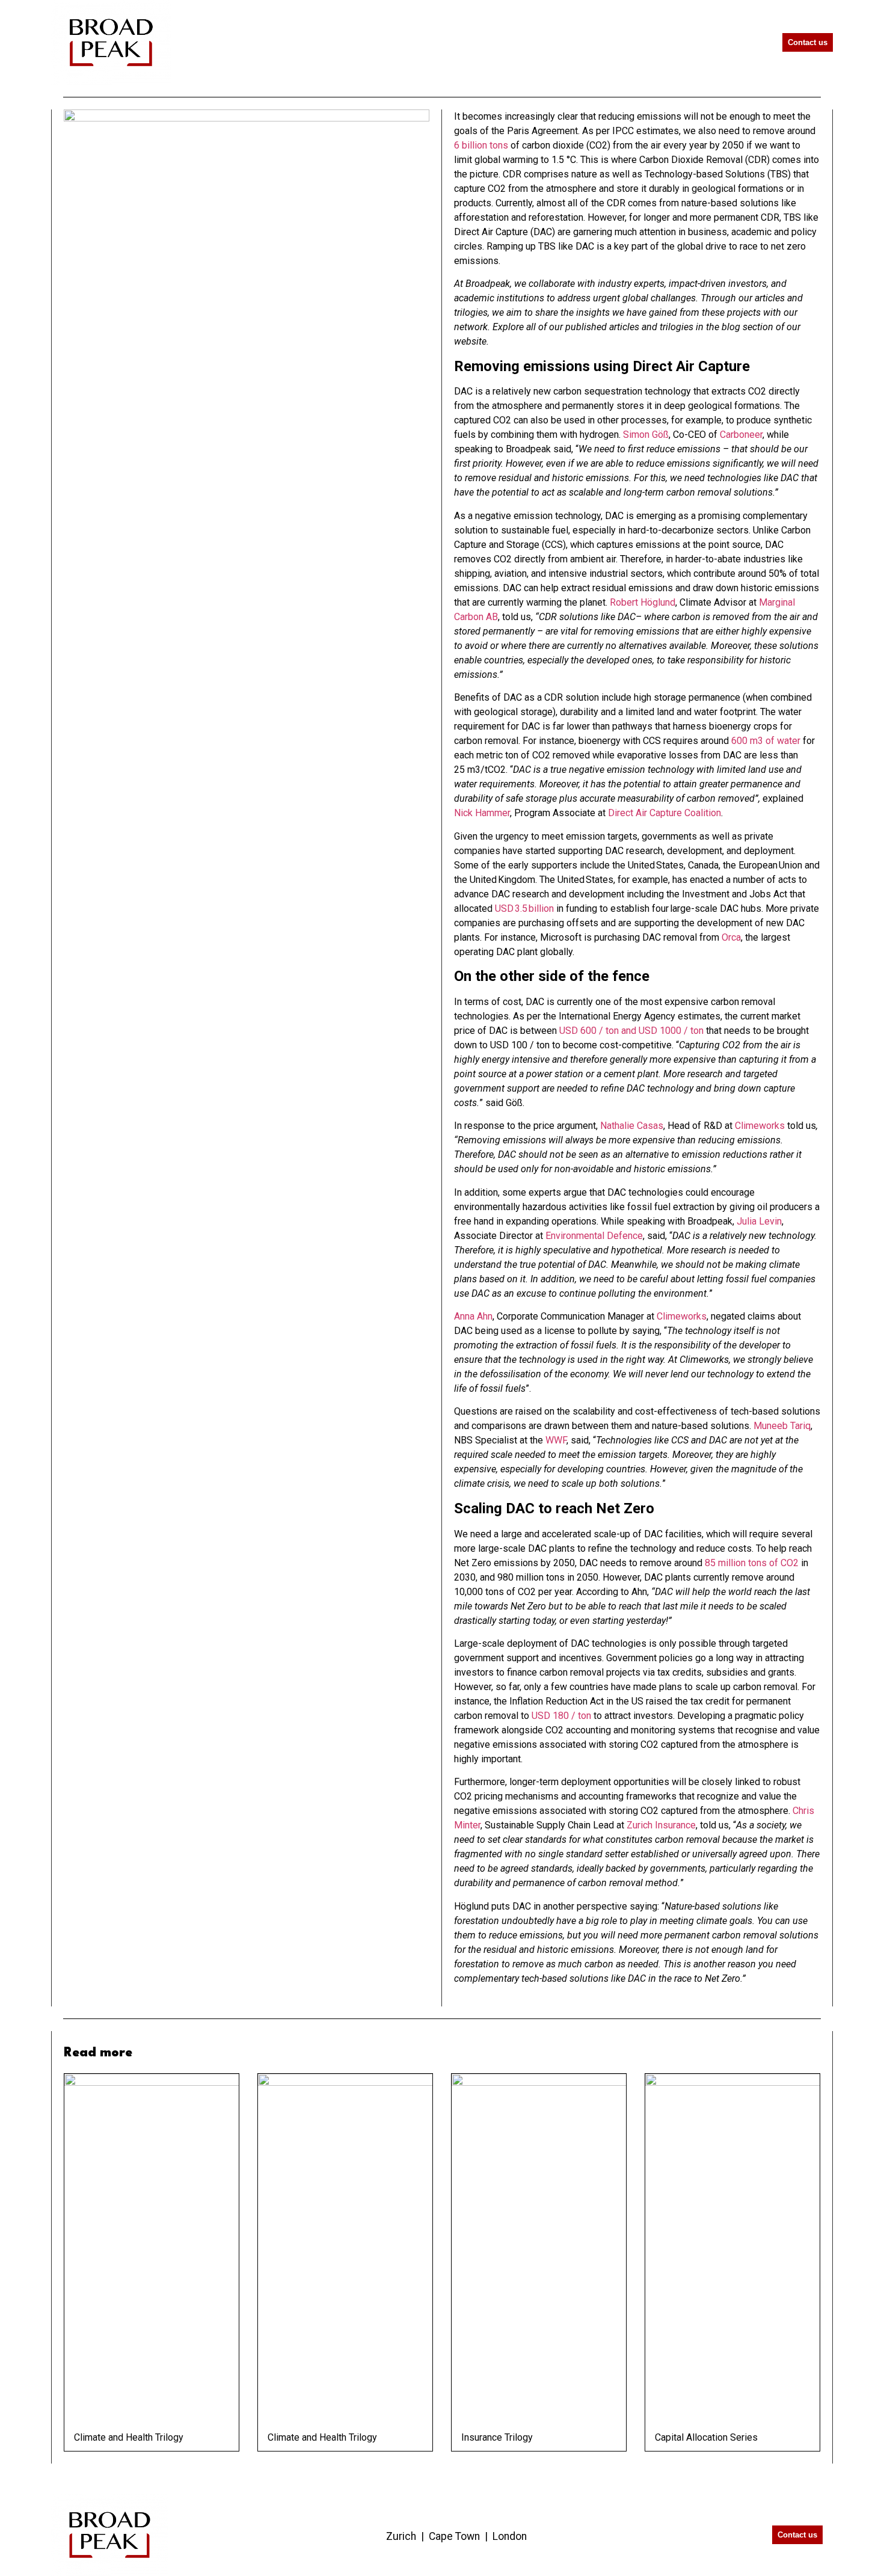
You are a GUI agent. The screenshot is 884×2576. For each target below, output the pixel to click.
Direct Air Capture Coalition (665, 813)
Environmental (576, 1236)
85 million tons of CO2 (752, 1563)
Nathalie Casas (632, 1126)
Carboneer (741, 435)
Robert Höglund (643, 602)
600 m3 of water (766, 741)
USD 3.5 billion (524, 908)
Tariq (799, 1426)
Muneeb (771, 1426)
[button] (746, 42)
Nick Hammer (482, 813)
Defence (625, 1236)
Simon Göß (646, 435)
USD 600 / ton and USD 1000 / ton (631, 1031)
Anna (465, 1316)
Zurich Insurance (661, 1825)
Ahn (485, 1316)
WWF (556, 1440)
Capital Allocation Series (706, 2437)
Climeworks (760, 1126)
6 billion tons (481, 145)
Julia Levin (759, 1221)
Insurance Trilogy (497, 2437)
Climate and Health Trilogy (129, 2437)
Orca (731, 937)
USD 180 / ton (561, 1716)
